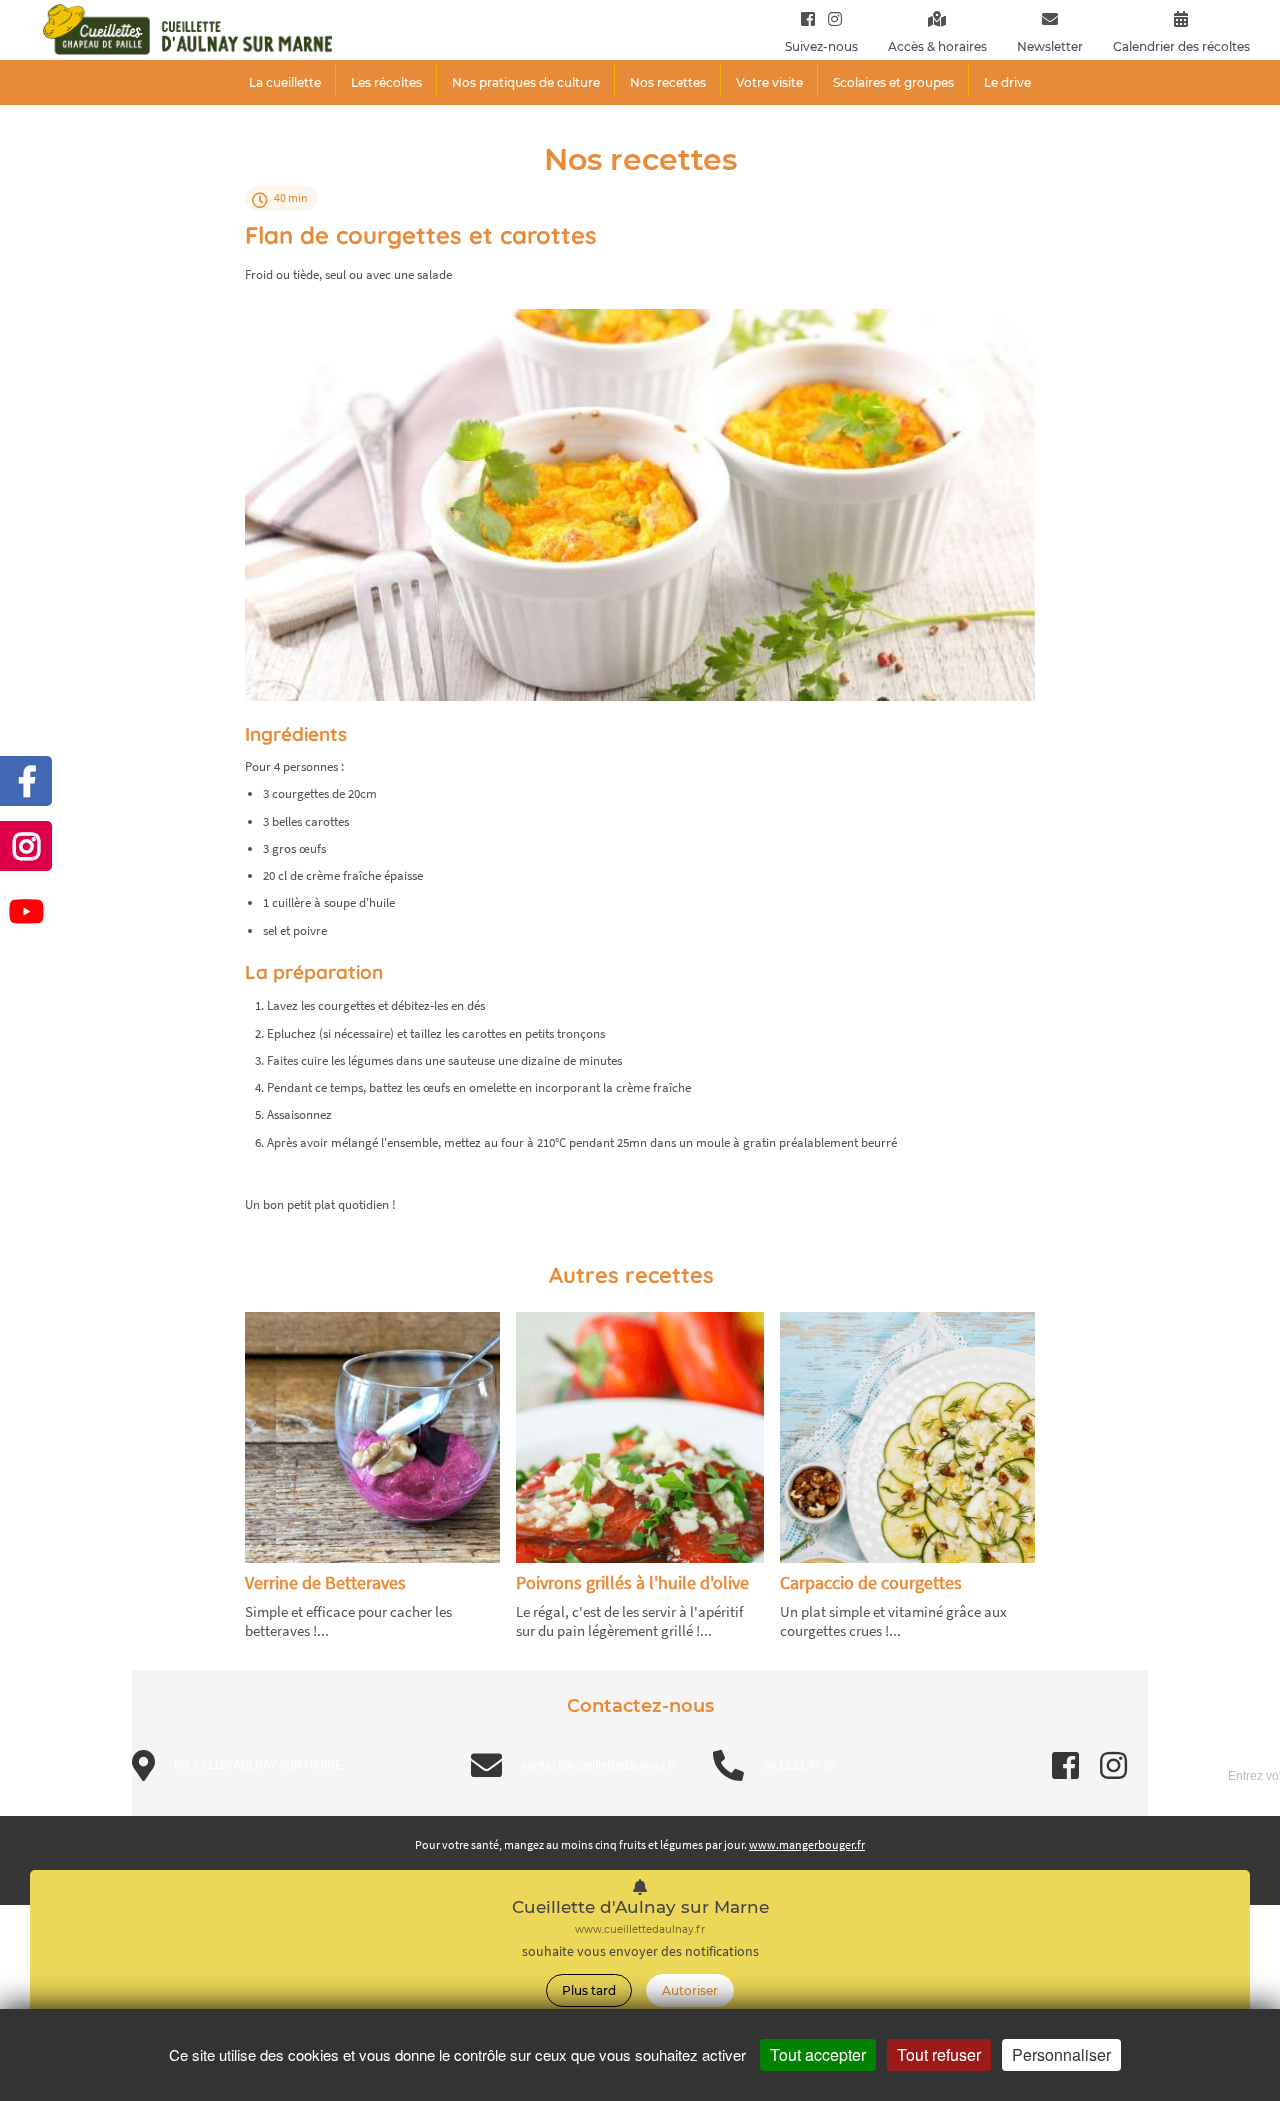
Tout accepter (818, 2054)
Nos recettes (668, 82)
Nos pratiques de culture (526, 82)
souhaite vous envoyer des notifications (640, 1951)
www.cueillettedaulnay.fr (640, 1929)
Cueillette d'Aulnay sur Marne (640, 1907)
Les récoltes (386, 82)
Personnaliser (1061, 2054)
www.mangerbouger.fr (807, 1844)
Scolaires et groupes (893, 82)
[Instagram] (830, 18)
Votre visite (769, 82)
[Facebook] (808, 18)
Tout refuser (939, 2054)
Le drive (1007, 82)
